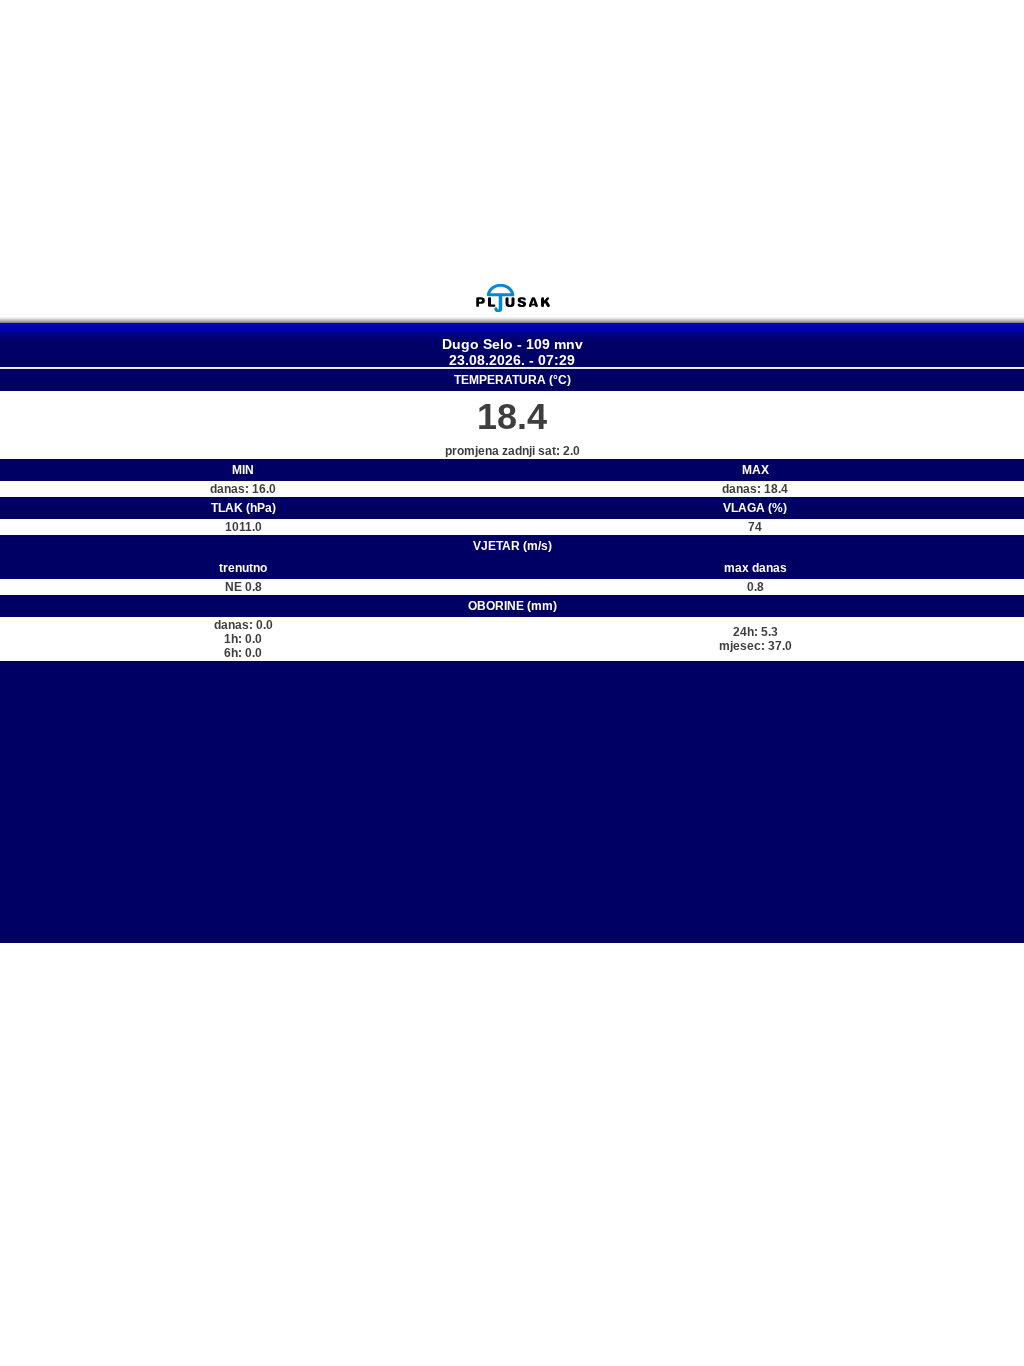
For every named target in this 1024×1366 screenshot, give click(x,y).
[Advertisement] (512, 141)
